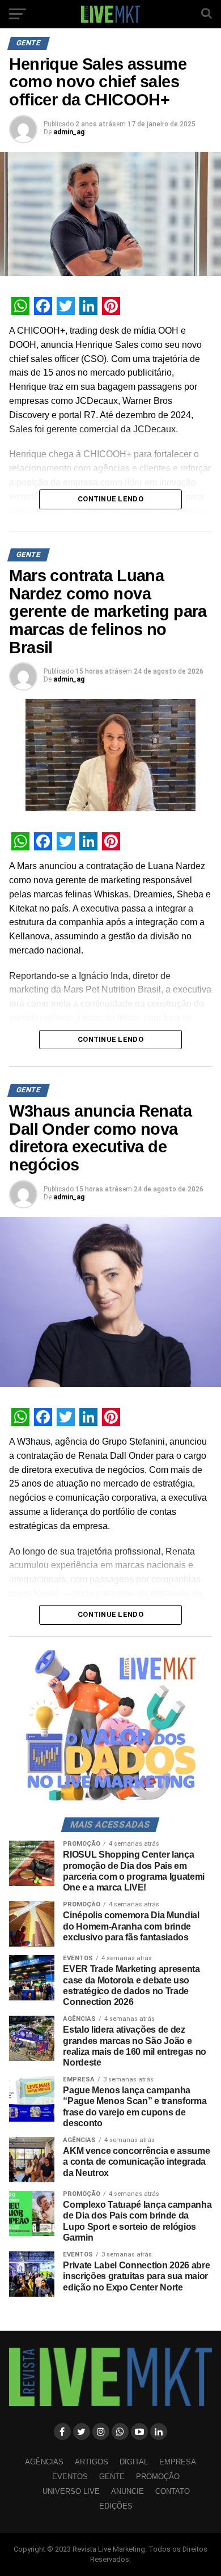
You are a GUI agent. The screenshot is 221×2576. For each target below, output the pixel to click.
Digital (134, 2462)
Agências (44, 2462)
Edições (116, 2506)
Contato (173, 2491)
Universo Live (71, 2491)
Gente (112, 2477)
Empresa (178, 2462)
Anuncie (127, 2491)
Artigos (92, 2462)
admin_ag (69, 132)
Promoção (158, 2477)
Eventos (70, 2477)
